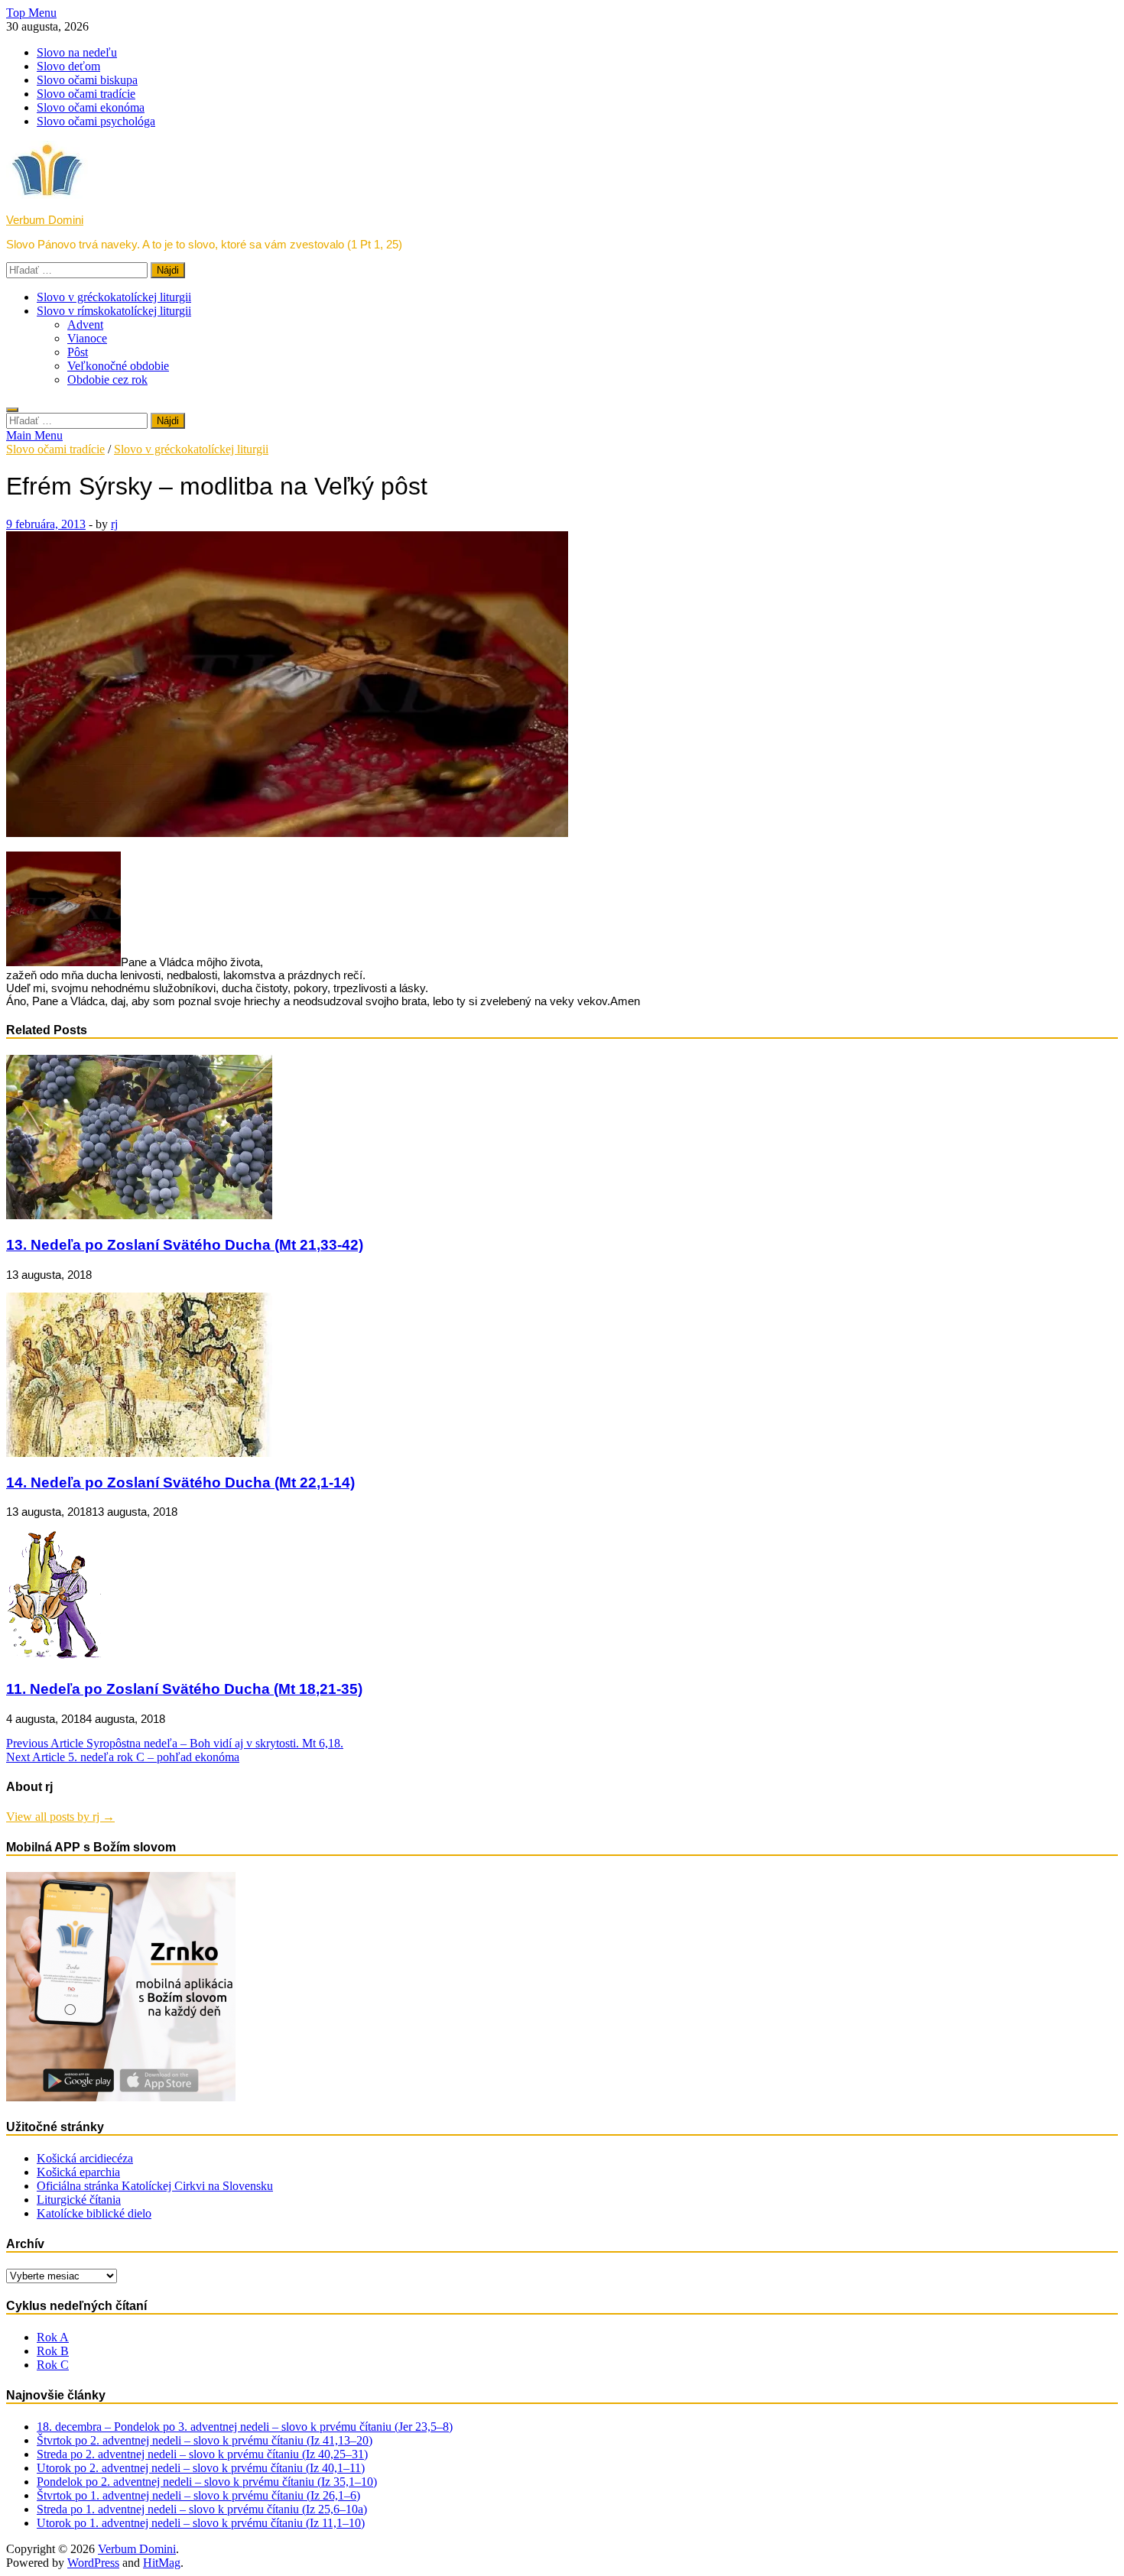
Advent (85, 324)
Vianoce (87, 338)
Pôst (78, 352)
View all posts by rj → (60, 1817)
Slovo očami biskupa (87, 80)
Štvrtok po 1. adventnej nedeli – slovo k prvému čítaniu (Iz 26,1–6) (198, 2495)
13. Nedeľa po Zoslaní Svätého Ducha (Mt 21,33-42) (185, 1245)
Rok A (53, 2337)
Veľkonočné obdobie (118, 366)
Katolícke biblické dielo (94, 2213)
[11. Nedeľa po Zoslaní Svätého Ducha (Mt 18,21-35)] (54, 1659)
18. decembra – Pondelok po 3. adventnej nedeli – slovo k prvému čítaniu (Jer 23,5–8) (245, 2427)
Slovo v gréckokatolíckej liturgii (114, 297)
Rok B (53, 2351)
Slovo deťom (68, 66)
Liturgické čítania (79, 2200)
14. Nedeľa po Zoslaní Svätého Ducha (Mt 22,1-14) (180, 1483)
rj (114, 524)
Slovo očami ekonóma (91, 107)
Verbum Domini (45, 220)
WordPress (93, 2563)
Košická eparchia (78, 2172)
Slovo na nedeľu (77, 52)
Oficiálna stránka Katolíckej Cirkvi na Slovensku (155, 2186)
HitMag (162, 2563)
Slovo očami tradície (86, 94)
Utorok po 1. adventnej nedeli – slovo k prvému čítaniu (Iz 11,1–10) (201, 2523)
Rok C (53, 2365)
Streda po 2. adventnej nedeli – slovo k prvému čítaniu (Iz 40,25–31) (202, 2454)
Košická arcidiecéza (85, 2158)
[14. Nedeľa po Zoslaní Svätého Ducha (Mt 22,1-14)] (139, 1453)
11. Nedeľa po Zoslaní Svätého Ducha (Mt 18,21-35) (184, 1689)
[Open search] (12, 410)
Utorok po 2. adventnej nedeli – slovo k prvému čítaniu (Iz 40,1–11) (201, 2468)
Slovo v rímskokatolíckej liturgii (114, 311)
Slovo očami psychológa (96, 121)
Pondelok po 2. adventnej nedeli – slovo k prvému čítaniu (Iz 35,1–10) (207, 2482)
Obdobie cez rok (107, 380)
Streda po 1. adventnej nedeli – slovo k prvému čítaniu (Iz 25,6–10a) (202, 2509)
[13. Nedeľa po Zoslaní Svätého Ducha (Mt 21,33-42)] (139, 1215)
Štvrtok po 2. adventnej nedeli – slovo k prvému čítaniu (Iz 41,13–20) (205, 2440)
